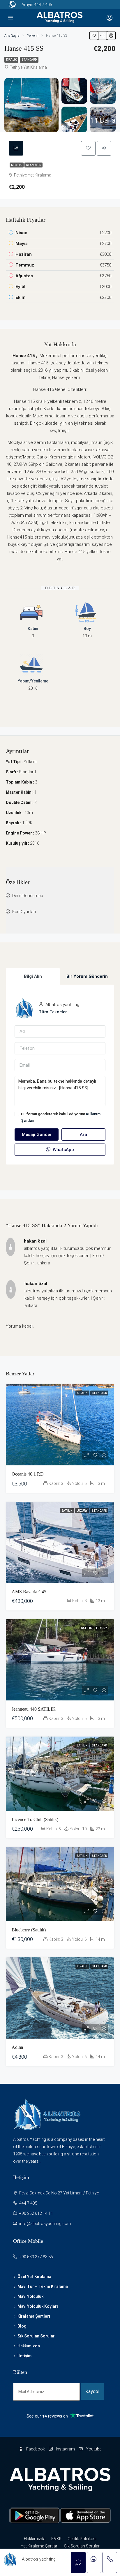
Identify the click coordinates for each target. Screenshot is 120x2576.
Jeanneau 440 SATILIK (34, 1709)
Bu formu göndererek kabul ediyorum (61, 1117)
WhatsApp (63, 1150)
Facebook (35, 2449)
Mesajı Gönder (37, 1135)
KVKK (57, 2539)
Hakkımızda (29, 2346)
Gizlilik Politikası (82, 2539)
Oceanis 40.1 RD (28, 1474)
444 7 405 (43, 5)
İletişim (24, 2356)
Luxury (82, 1511)
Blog (22, 2326)
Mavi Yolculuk (30, 2296)
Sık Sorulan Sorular (36, 2336)
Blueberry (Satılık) (29, 1930)
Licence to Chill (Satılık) (35, 1819)
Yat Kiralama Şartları (39, 2546)
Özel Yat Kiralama (34, 2277)
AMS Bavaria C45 (29, 1592)
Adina (17, 2047)
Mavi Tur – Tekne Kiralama (43, 2286)
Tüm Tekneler (53, 1012)
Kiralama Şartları (34, 2316)
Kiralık (11, 60)
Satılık (67, 1511)
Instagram (65, 2449)
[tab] (16, 148)
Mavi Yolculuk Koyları (38, 2306)
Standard (29, 60)
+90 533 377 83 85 (36, 2257)
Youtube (93, 2449)
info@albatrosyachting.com (45, 2224)
